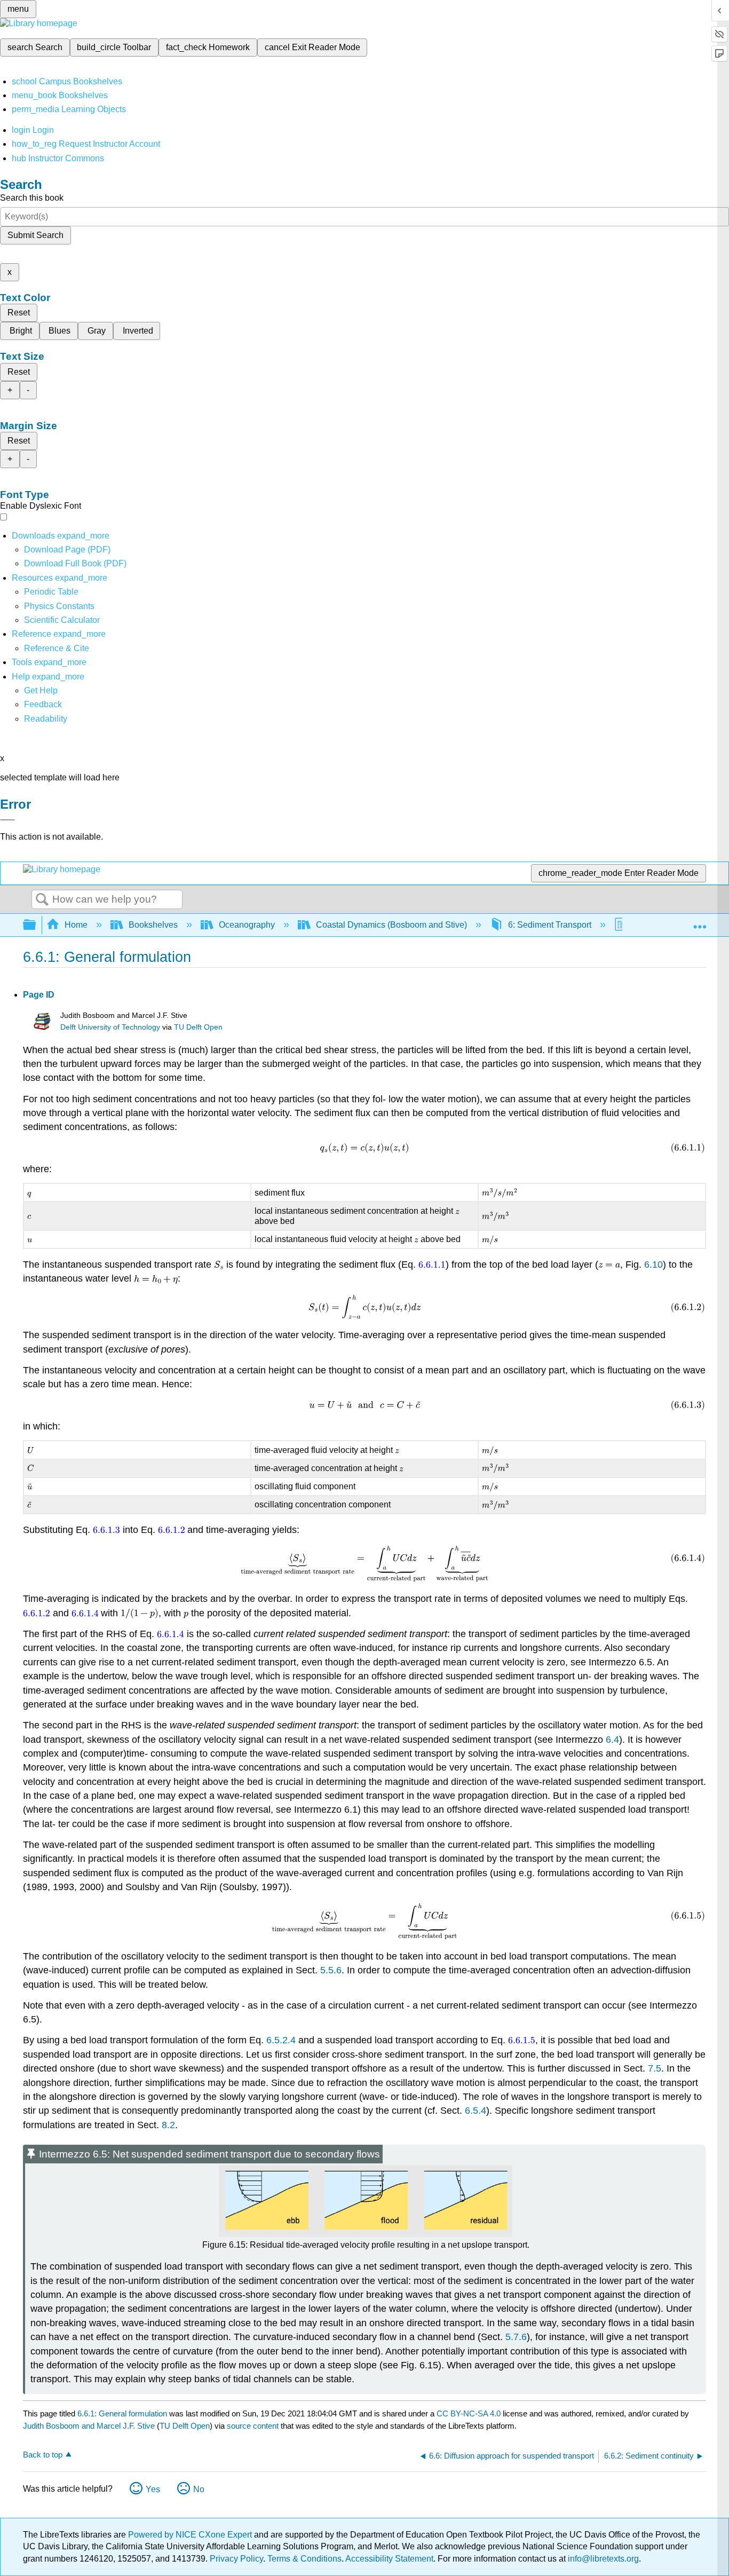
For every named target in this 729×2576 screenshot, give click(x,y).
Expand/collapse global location (700, 922)
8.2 (168, 2125)
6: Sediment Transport (550, 925)
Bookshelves (153, 925)
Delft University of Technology (110, 1027)
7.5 (655, 2068)
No (199, 2489)
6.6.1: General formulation (122, 2413)
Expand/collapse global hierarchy (36, 925)
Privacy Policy (236, 2559)
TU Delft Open (198, 1027)
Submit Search (35, 235)
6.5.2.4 (281, 2040)
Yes (153, 2489)
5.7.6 (516, 2337)
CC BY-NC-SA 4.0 (469, 2413)
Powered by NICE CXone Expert (191, 2535)
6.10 (653, 1265)
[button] (43, 704)
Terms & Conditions (304, 2559)
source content (253, 2426)
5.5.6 (331, 1970)
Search (42, 900)
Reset (19, 313)
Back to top (43, 2455)
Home (76, 925)
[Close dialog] (7, 820)
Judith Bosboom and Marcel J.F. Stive (89, 2426)
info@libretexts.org (602, 2559)
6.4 (612, 1740)
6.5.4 (476, 2111)
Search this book (32, 198)
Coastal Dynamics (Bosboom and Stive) (391, 925)
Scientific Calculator (62, 620)
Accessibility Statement (389, 2559)
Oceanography (247, 925)
